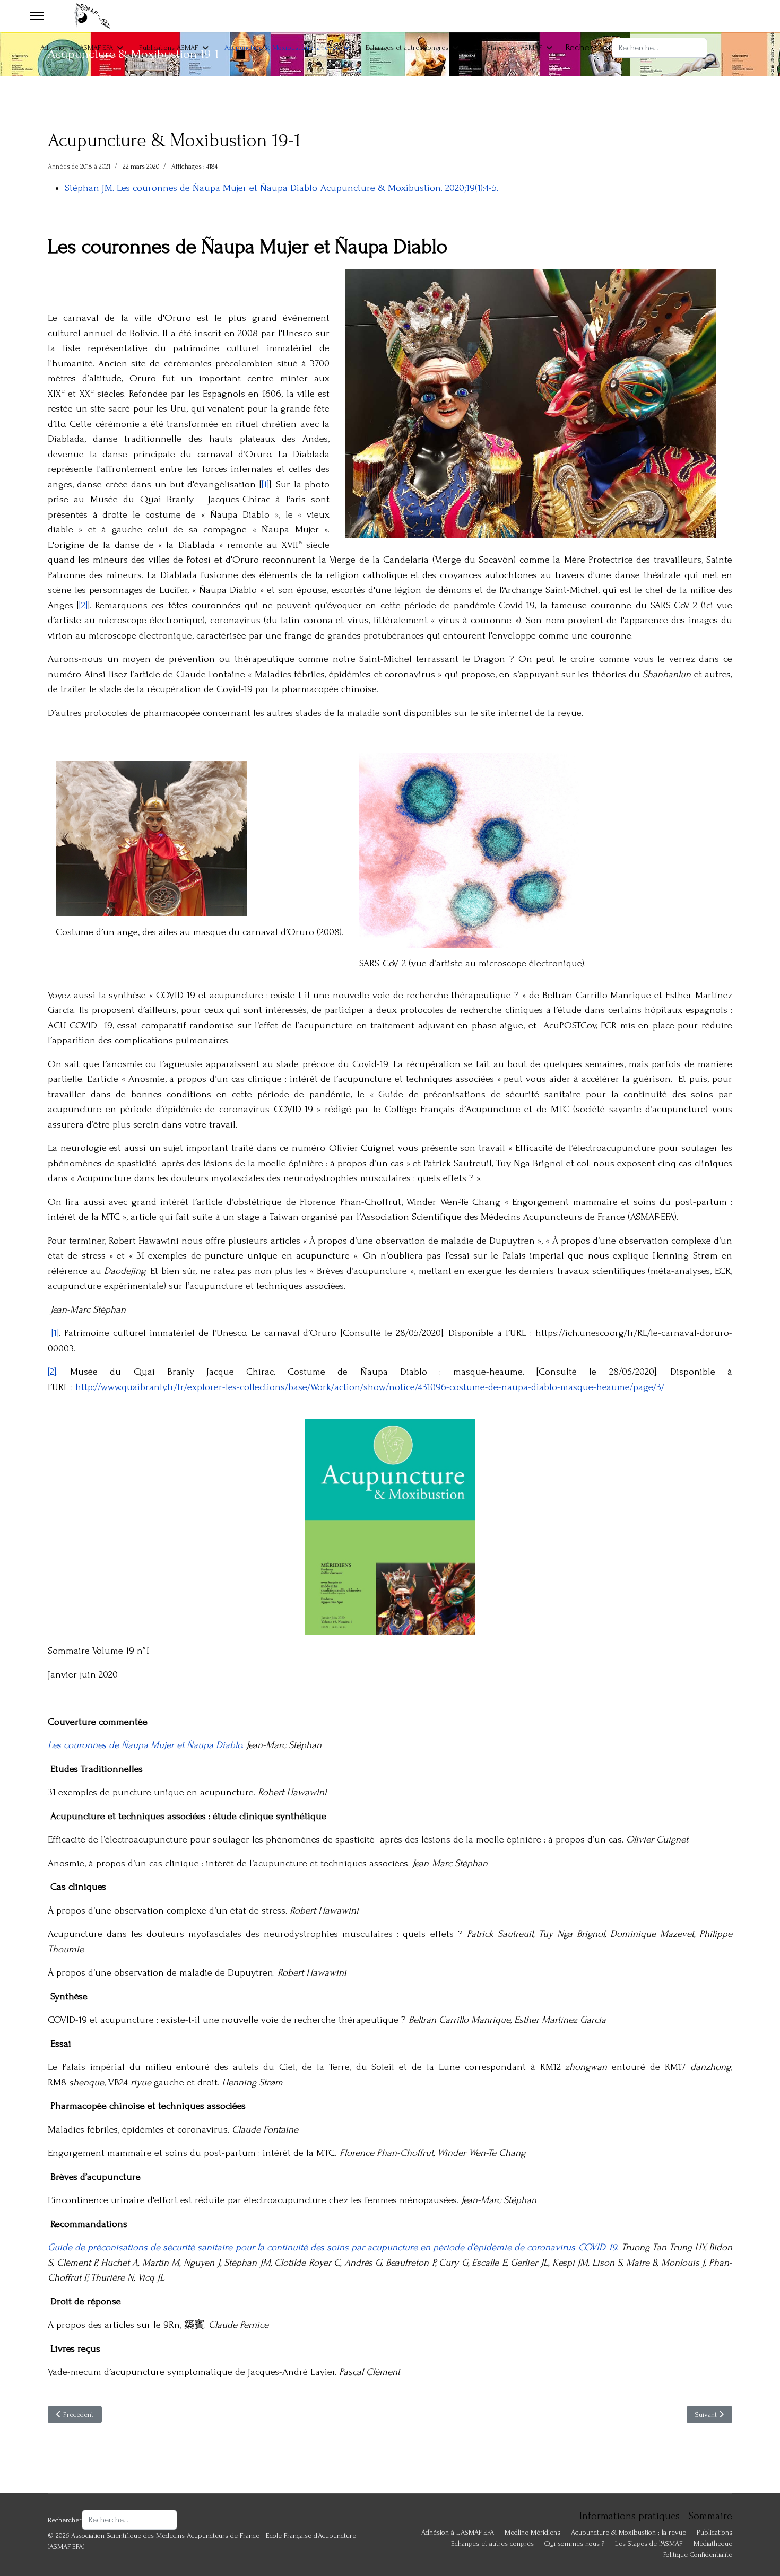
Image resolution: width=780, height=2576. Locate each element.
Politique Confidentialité (698, 2555)
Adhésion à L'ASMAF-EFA (77, 47)
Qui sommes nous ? (574, 2543)
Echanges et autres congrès (407, 47)
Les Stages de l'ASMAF (508, 47)
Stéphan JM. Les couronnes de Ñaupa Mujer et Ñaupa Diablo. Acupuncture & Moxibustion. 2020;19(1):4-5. (281, 188)
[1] (265, 484)
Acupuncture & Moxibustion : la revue (282, 47)
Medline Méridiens (532, 2532)
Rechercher (588, 47)
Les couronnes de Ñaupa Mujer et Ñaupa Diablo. (146, 1745)
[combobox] (660, 48)
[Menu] (37, 16)
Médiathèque (713, 2543)
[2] (83, 605)
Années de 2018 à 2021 (79, 167)
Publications (714, 2532)
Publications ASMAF (169, 47)
